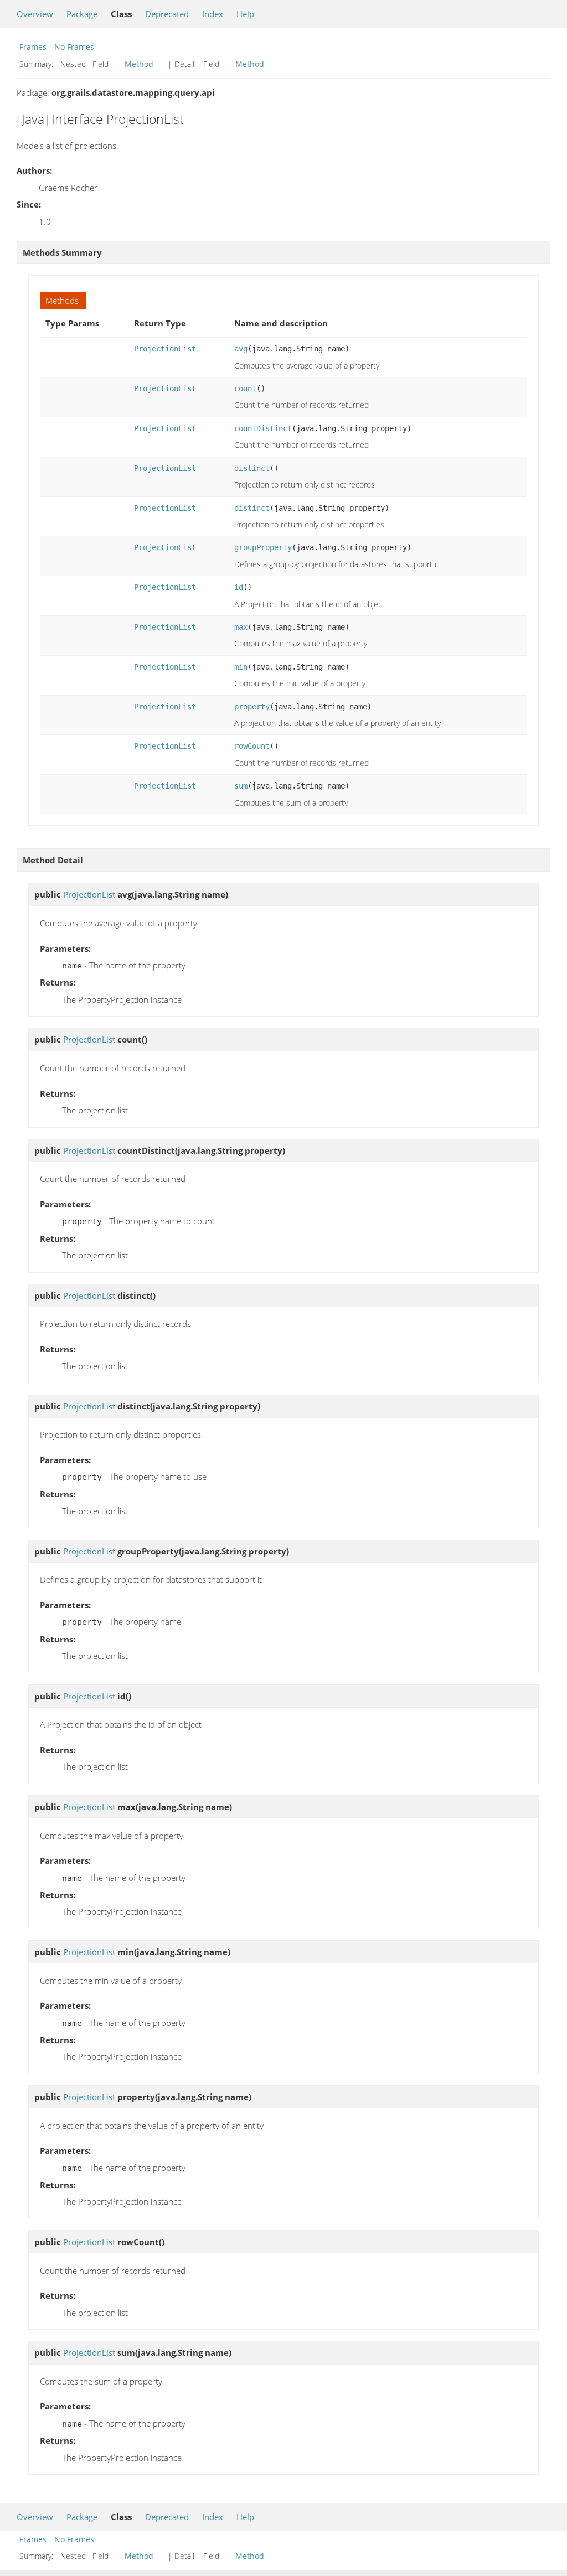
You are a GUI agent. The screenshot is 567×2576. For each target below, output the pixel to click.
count (245, 388)
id (239, 587)
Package (82, 14)
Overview (35, 14)
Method (139, 64)
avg (241, 349)
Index (213, 14)
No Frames (74, 47)
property (252, 707)
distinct (252, 468)
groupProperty (263, 547)
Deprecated (167, 14)
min (241, 667)
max (241, 627)
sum (241, 786)
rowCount (252, 746)
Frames (33, 47)
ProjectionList (165, 349)
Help (245, 14)
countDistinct (263, 428)
